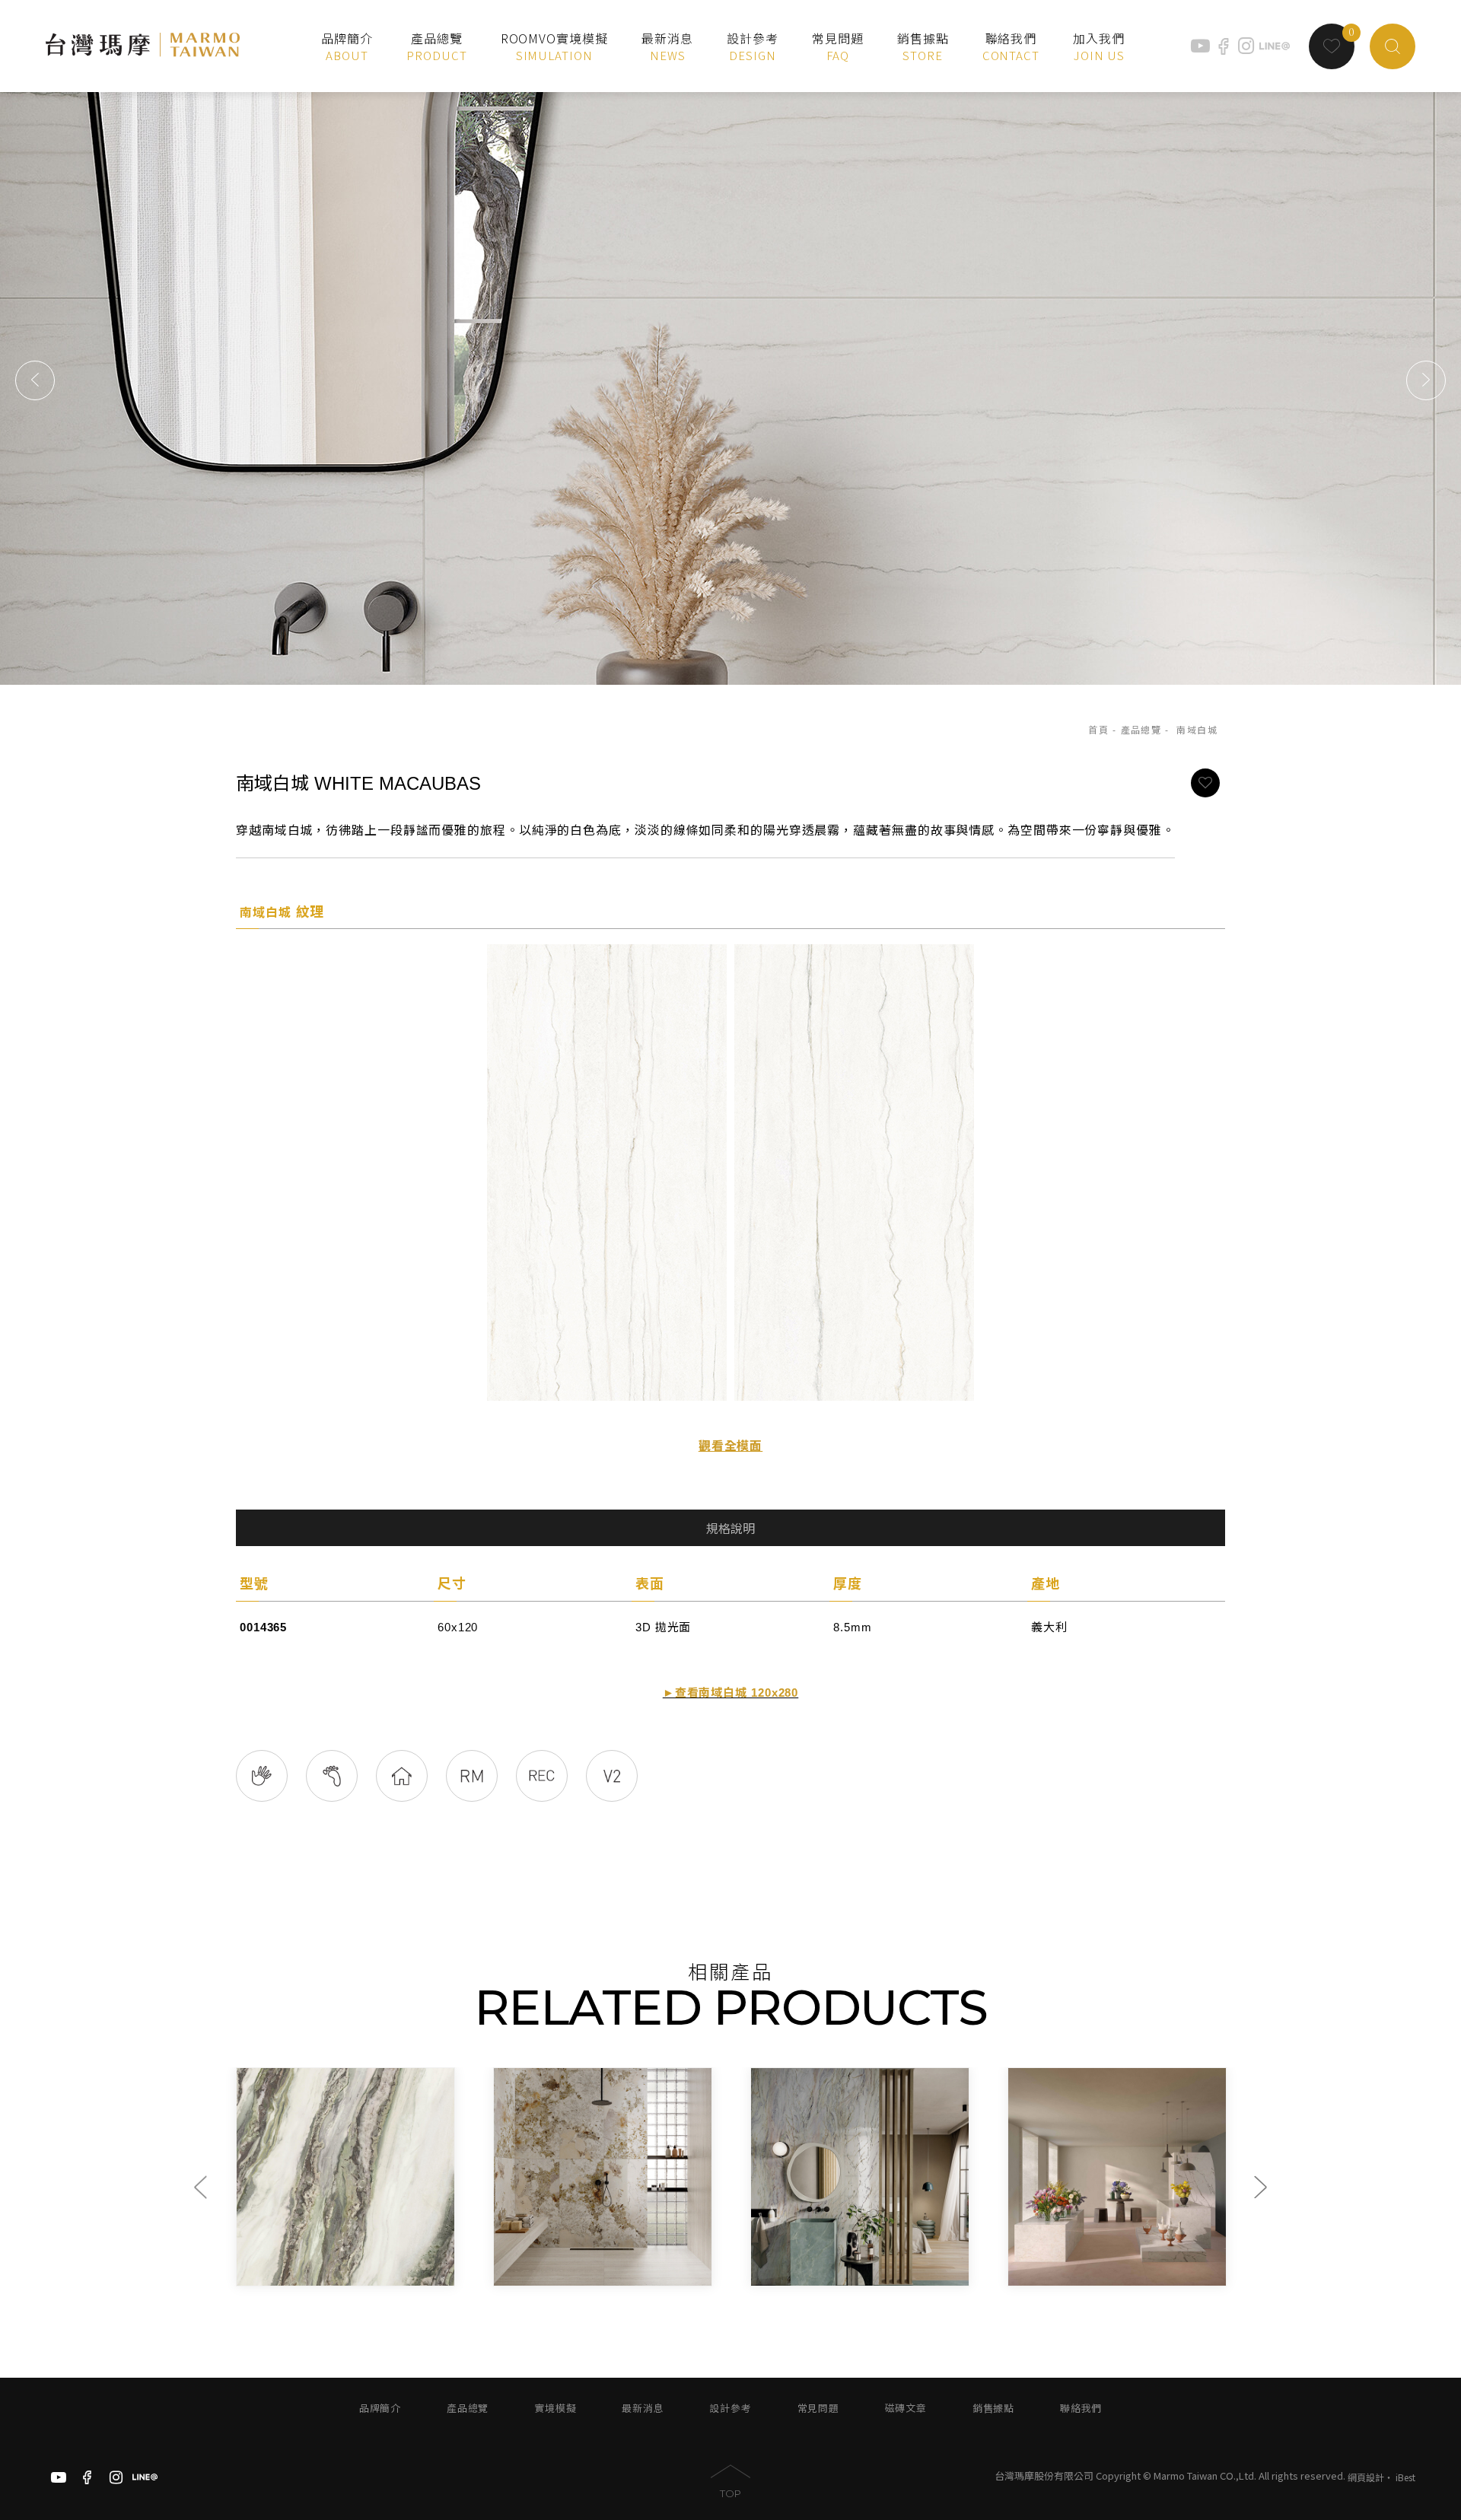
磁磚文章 (906, 2409)
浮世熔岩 (666, 2257)
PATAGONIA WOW (441, 2273)
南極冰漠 (152, 2257)
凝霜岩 (918, 2257)
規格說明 (730, 1529)
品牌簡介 (380, 2409)
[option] (231, 2177)
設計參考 (730, 2409)
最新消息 (643, 2409)
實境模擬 (555, 2409)
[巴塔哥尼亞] (489, 2177)
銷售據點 (993, 2409)
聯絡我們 (1081, 2409)
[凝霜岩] (1003, 2177)
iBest (1405, 2477)
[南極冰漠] (231, 2177)
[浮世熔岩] (746, 2177)
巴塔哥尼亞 (414, 2257)
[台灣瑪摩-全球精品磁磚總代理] (143, 46)
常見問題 (818, 2409)
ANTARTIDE (166, 2273)
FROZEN (928, 2273)
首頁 (1098, 730)
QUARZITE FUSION (704, 2273)
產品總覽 (1141, 730)
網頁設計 (1366, 2477)
